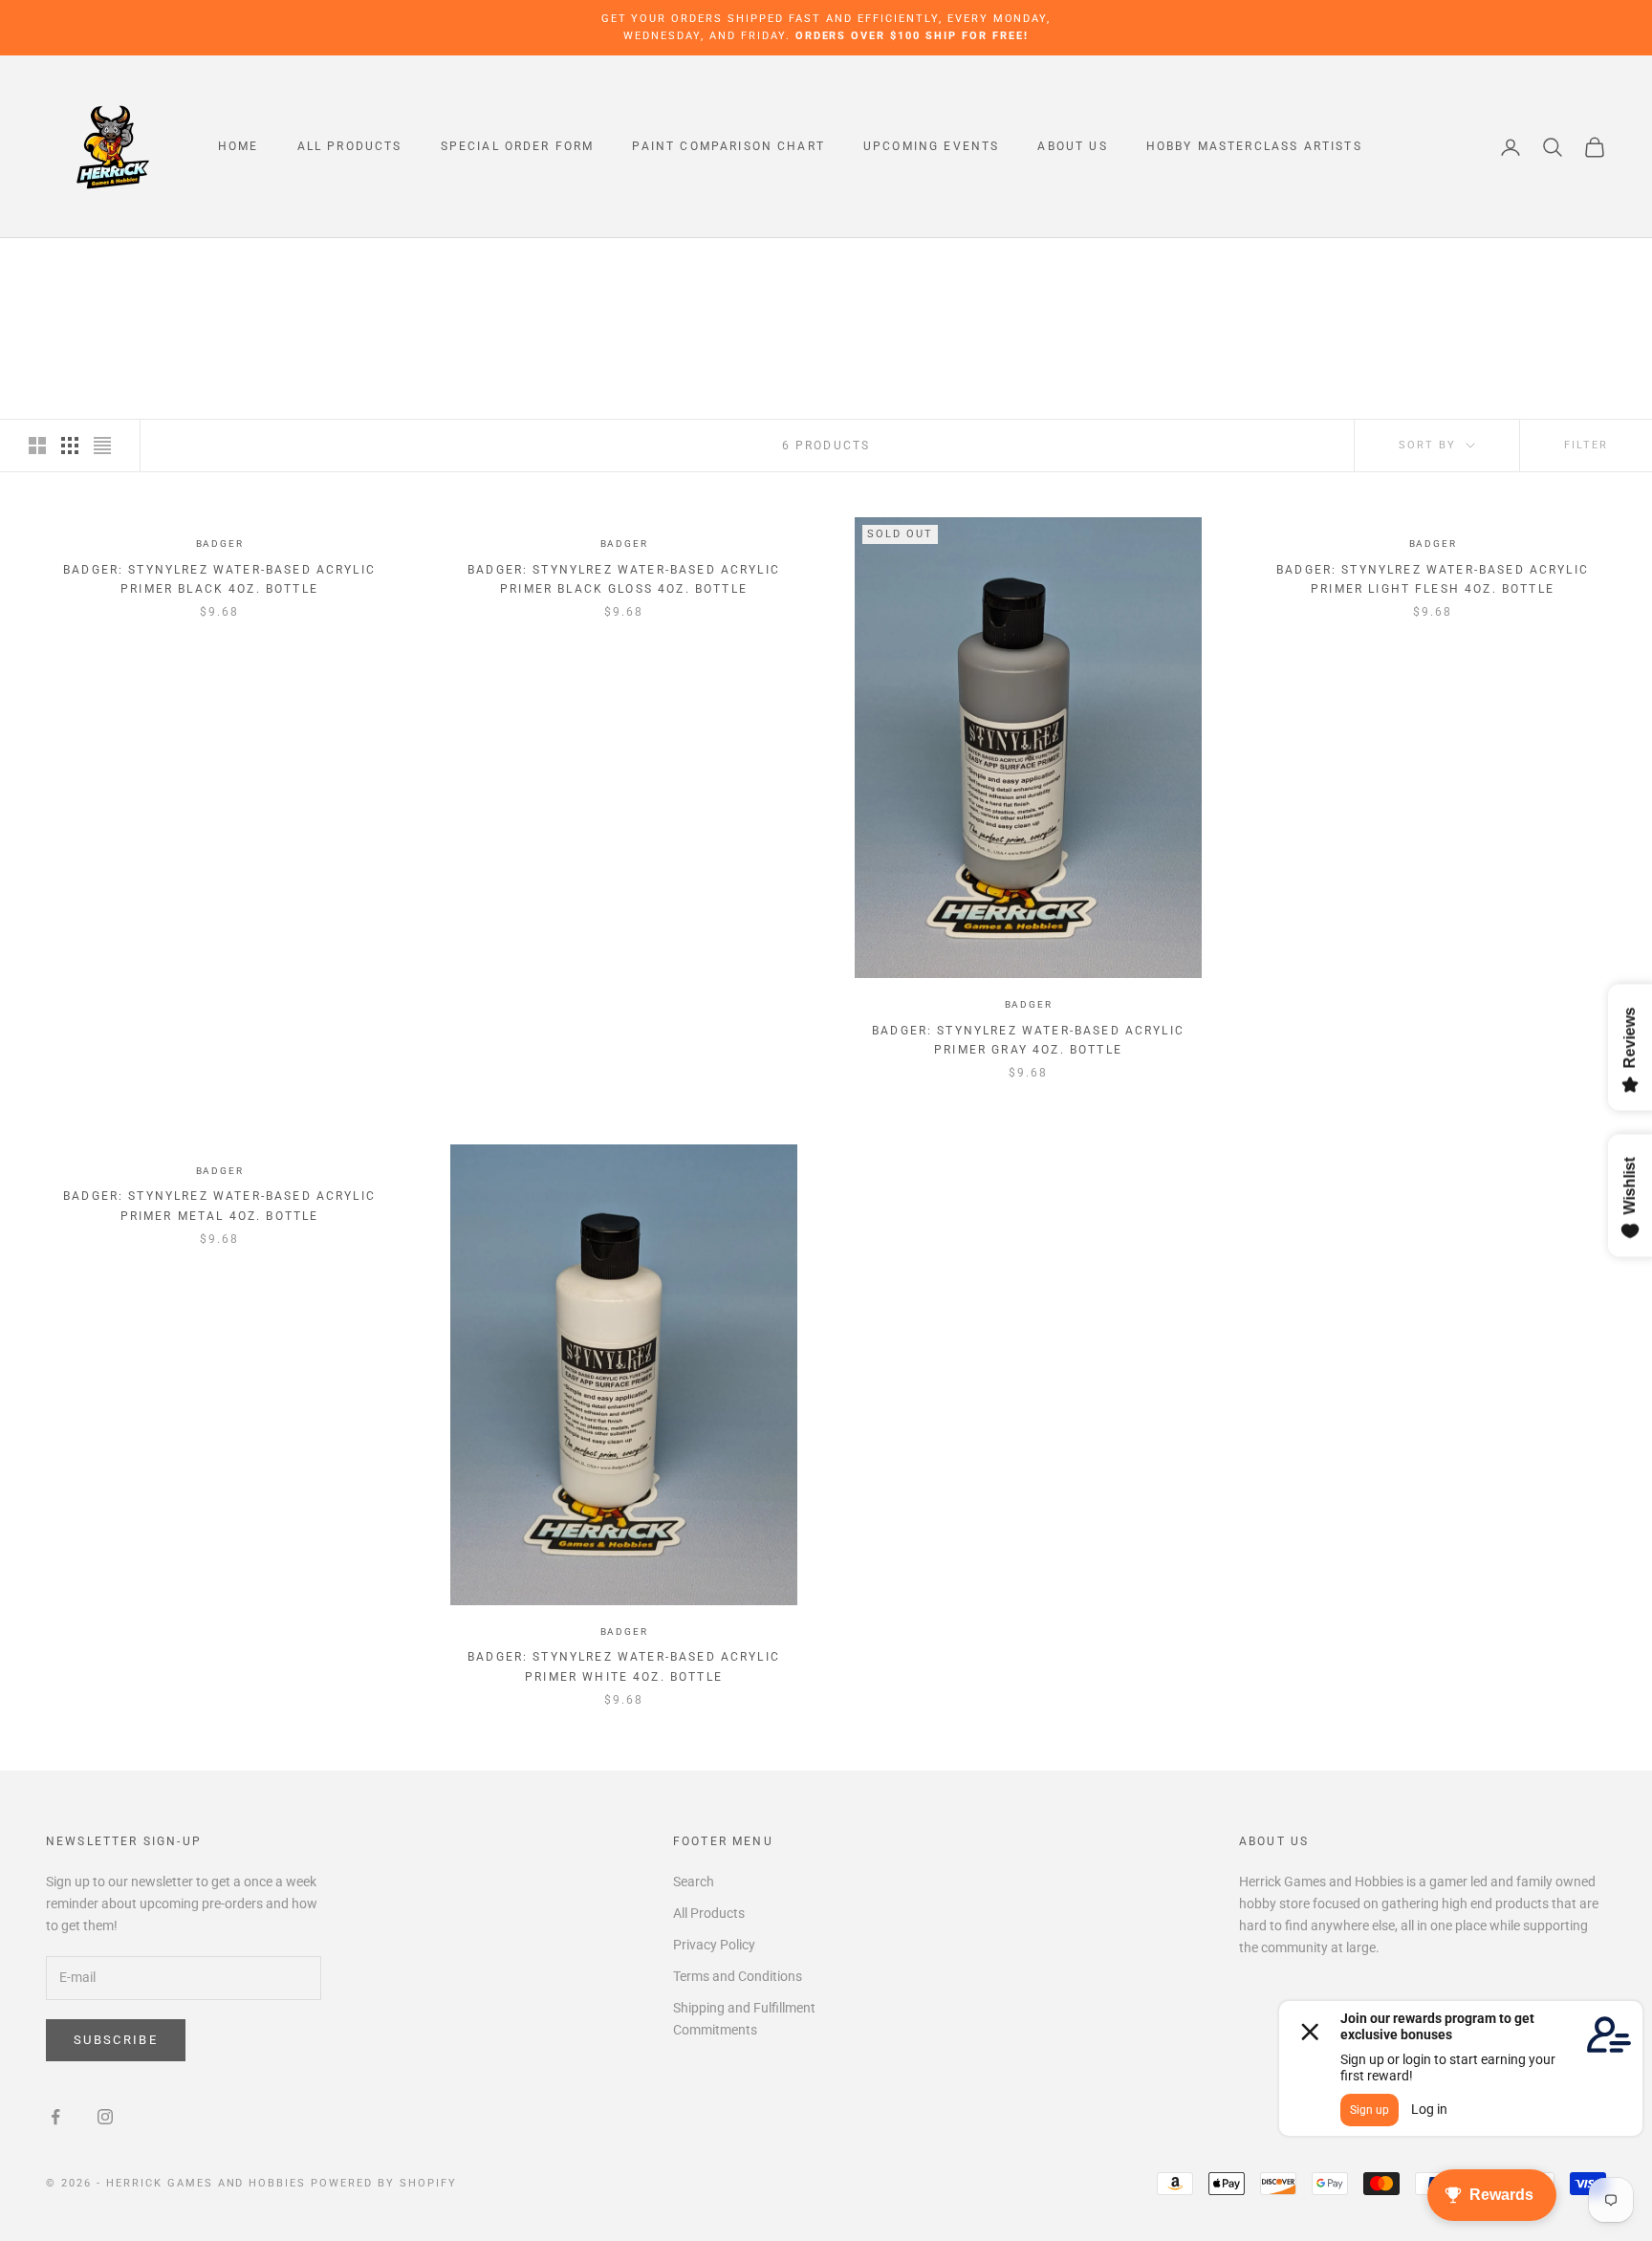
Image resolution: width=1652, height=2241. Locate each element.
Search (694, 1882)
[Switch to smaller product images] (70, 446)
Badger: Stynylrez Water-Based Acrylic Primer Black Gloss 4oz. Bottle (624, 579)
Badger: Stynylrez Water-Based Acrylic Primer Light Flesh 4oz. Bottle (1433, 579)
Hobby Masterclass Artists (1254, 147)
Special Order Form (518, 147)
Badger (220, 544)
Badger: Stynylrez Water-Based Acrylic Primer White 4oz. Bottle (624, 1666)
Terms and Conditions (738, 1976)
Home (239, 147)
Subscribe (116, 2040)
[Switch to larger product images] (37, 446)
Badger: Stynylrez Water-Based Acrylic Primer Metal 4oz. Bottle (219, 1206)
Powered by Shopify (384, 2183)
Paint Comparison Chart (728, 147)
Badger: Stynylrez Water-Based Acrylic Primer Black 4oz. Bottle (219, 579)
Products (183, 265)
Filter (1586, 445)
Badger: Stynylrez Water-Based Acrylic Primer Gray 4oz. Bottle (1028, 1040)
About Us (1072, 147)
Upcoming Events (931, 147)
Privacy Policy (714, 1945)
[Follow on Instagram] (105, 2117)
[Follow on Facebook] (55, 2117)
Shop (116, 265)
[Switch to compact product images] (102, 446)
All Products (350, 147)
